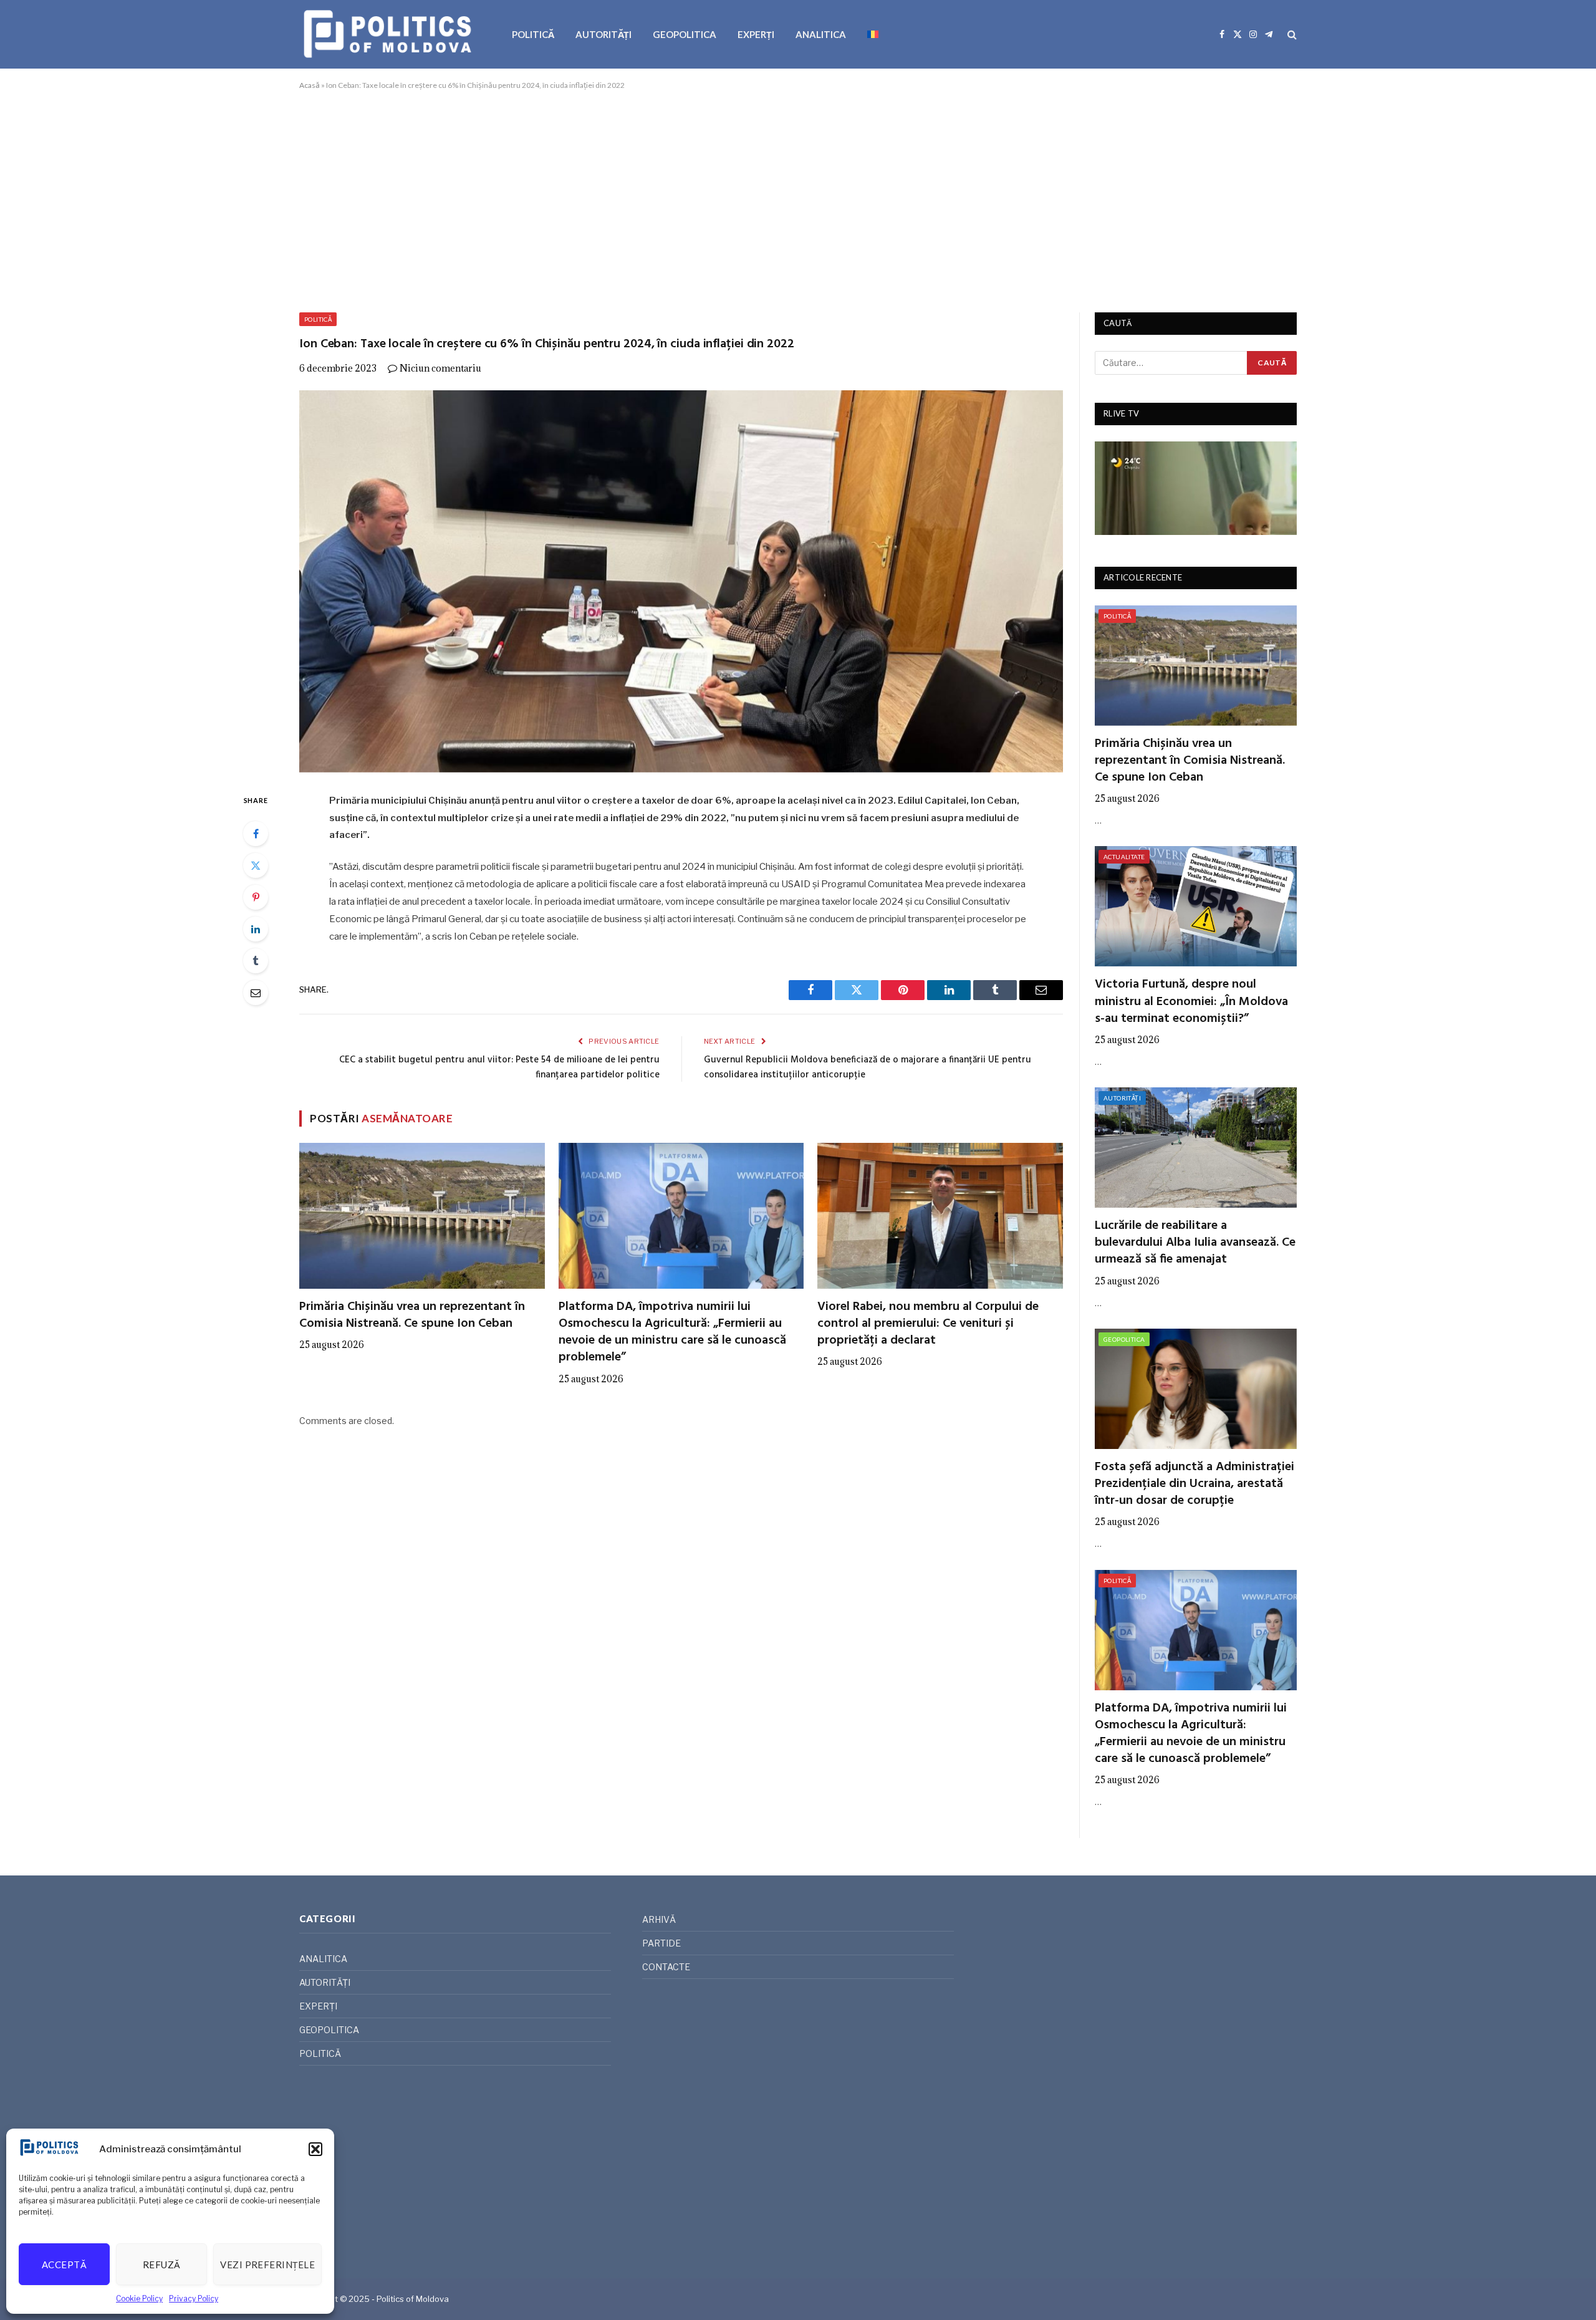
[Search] (1291, 35)
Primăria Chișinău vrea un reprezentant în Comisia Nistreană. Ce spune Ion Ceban (412, 1316)
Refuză (162, 2265)
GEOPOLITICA (685, 34)
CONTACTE (666, 1967)
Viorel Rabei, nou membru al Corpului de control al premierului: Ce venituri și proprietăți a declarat (928, 1324)
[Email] (256, 993)
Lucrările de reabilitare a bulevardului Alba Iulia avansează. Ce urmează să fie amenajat (1195, 1243)
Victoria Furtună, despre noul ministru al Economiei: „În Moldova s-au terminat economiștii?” (1191, 1002)
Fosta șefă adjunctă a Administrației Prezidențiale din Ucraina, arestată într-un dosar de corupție (1195, 1485)
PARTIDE (661, 1943)
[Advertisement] (798, 199)
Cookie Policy (139, 2298)
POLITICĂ (533, 34)
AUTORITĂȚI (603, 34)
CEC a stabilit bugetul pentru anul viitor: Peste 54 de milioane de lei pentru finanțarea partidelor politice (499, 1067)
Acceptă (64, 2265)
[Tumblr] (256, 961)
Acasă (310, 85)
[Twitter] (256, 865)
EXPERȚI (756, 34)
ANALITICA (821, 34)
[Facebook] (256, 834)
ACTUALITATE (1124, 857)
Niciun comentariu (440, 368)
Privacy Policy (194, 2298)
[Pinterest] (256, 897)
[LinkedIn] (256, 929)
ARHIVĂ (659, 1919)
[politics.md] (389, 34)
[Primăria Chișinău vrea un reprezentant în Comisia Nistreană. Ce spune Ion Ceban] (422, 1216)
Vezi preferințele (267, 2265)
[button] (315, 2149)
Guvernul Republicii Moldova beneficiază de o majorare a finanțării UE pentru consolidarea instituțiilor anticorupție (868, 1067)
